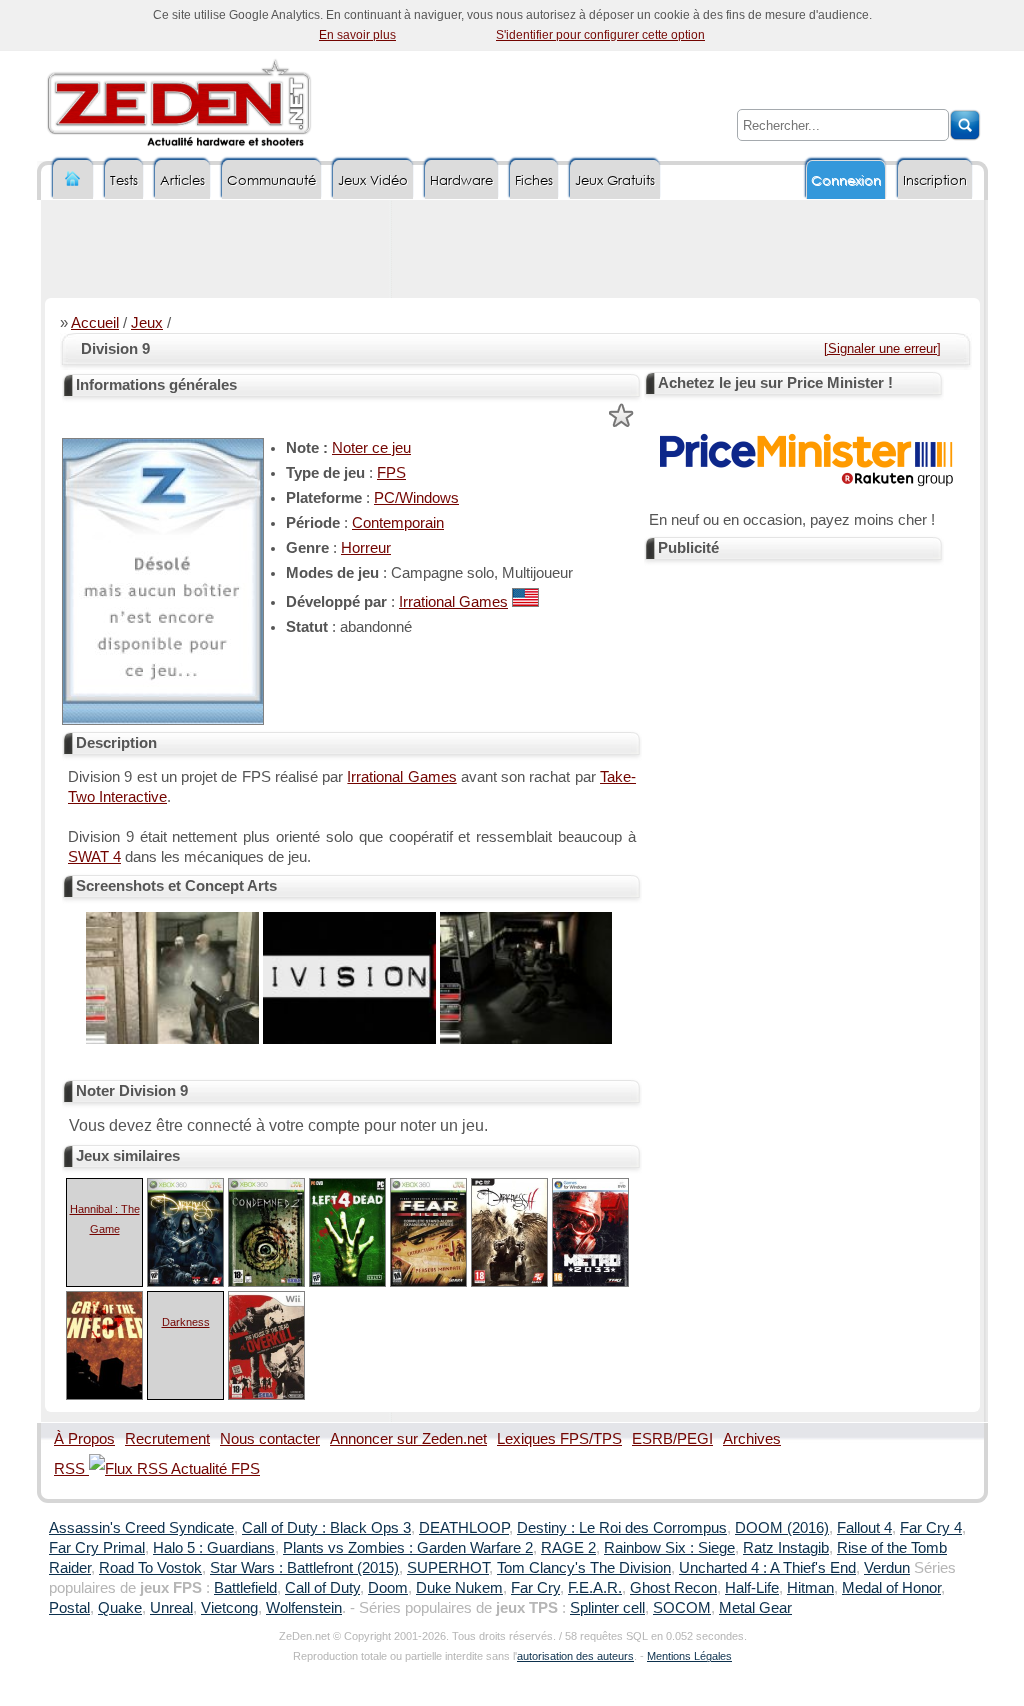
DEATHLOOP (464, 1528)
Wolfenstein (304, 1608)
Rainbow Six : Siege (669, 1548)
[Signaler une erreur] (882, 348)
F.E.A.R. (595, 1588)
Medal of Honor (891, 1588)
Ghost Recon (673, 1588)
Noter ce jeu (371, 448)
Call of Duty (322, 1588)
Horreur (366, 548)
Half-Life (752, 1588)
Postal (69, 1608)
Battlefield (245, 1588)
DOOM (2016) (782, 1528)
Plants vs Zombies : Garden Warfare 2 (408, 1548)
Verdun (887, 1568)
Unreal (171, 1608)
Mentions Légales (689, 1656)
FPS (391, 473)
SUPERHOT (448, 1568)
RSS (71, 1469)
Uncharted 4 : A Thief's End (767, 1568)
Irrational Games (453, 602)
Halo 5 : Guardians (214, 1548)
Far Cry (535, 1588)
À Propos (84, 1439)
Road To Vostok (150, 1568)
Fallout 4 (864, 1528)
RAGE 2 (568, 1548)
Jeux (147, 323)
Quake (120, 1608)
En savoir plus (357, 35)
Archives (752, 1439)
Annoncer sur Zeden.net (408, 1439)
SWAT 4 (94, 857)
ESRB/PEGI (672, 1439)
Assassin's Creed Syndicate (141, 1528)
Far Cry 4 (931, 1528)
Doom (388, 1588)
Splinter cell (607, 1608)
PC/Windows (416, 498)
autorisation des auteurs (575, 1656)
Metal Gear (755, 1608)
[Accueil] (73, 179)
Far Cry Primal (97, 1548)
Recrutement (167, 1439)
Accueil (95, 323)
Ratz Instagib (786, 1548)
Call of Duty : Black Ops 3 (326, 1528)
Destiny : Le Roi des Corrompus (622, 1528)
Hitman (810, 1588)
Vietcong (229, 1608)
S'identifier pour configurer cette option (600, 35)
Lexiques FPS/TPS (559, 1439)
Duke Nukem (459, 1588)
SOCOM (682, 1608)
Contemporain (398, 523)
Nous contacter (270, 1439)
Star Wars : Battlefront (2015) (304, 1568)
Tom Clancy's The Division (584, 1568)
